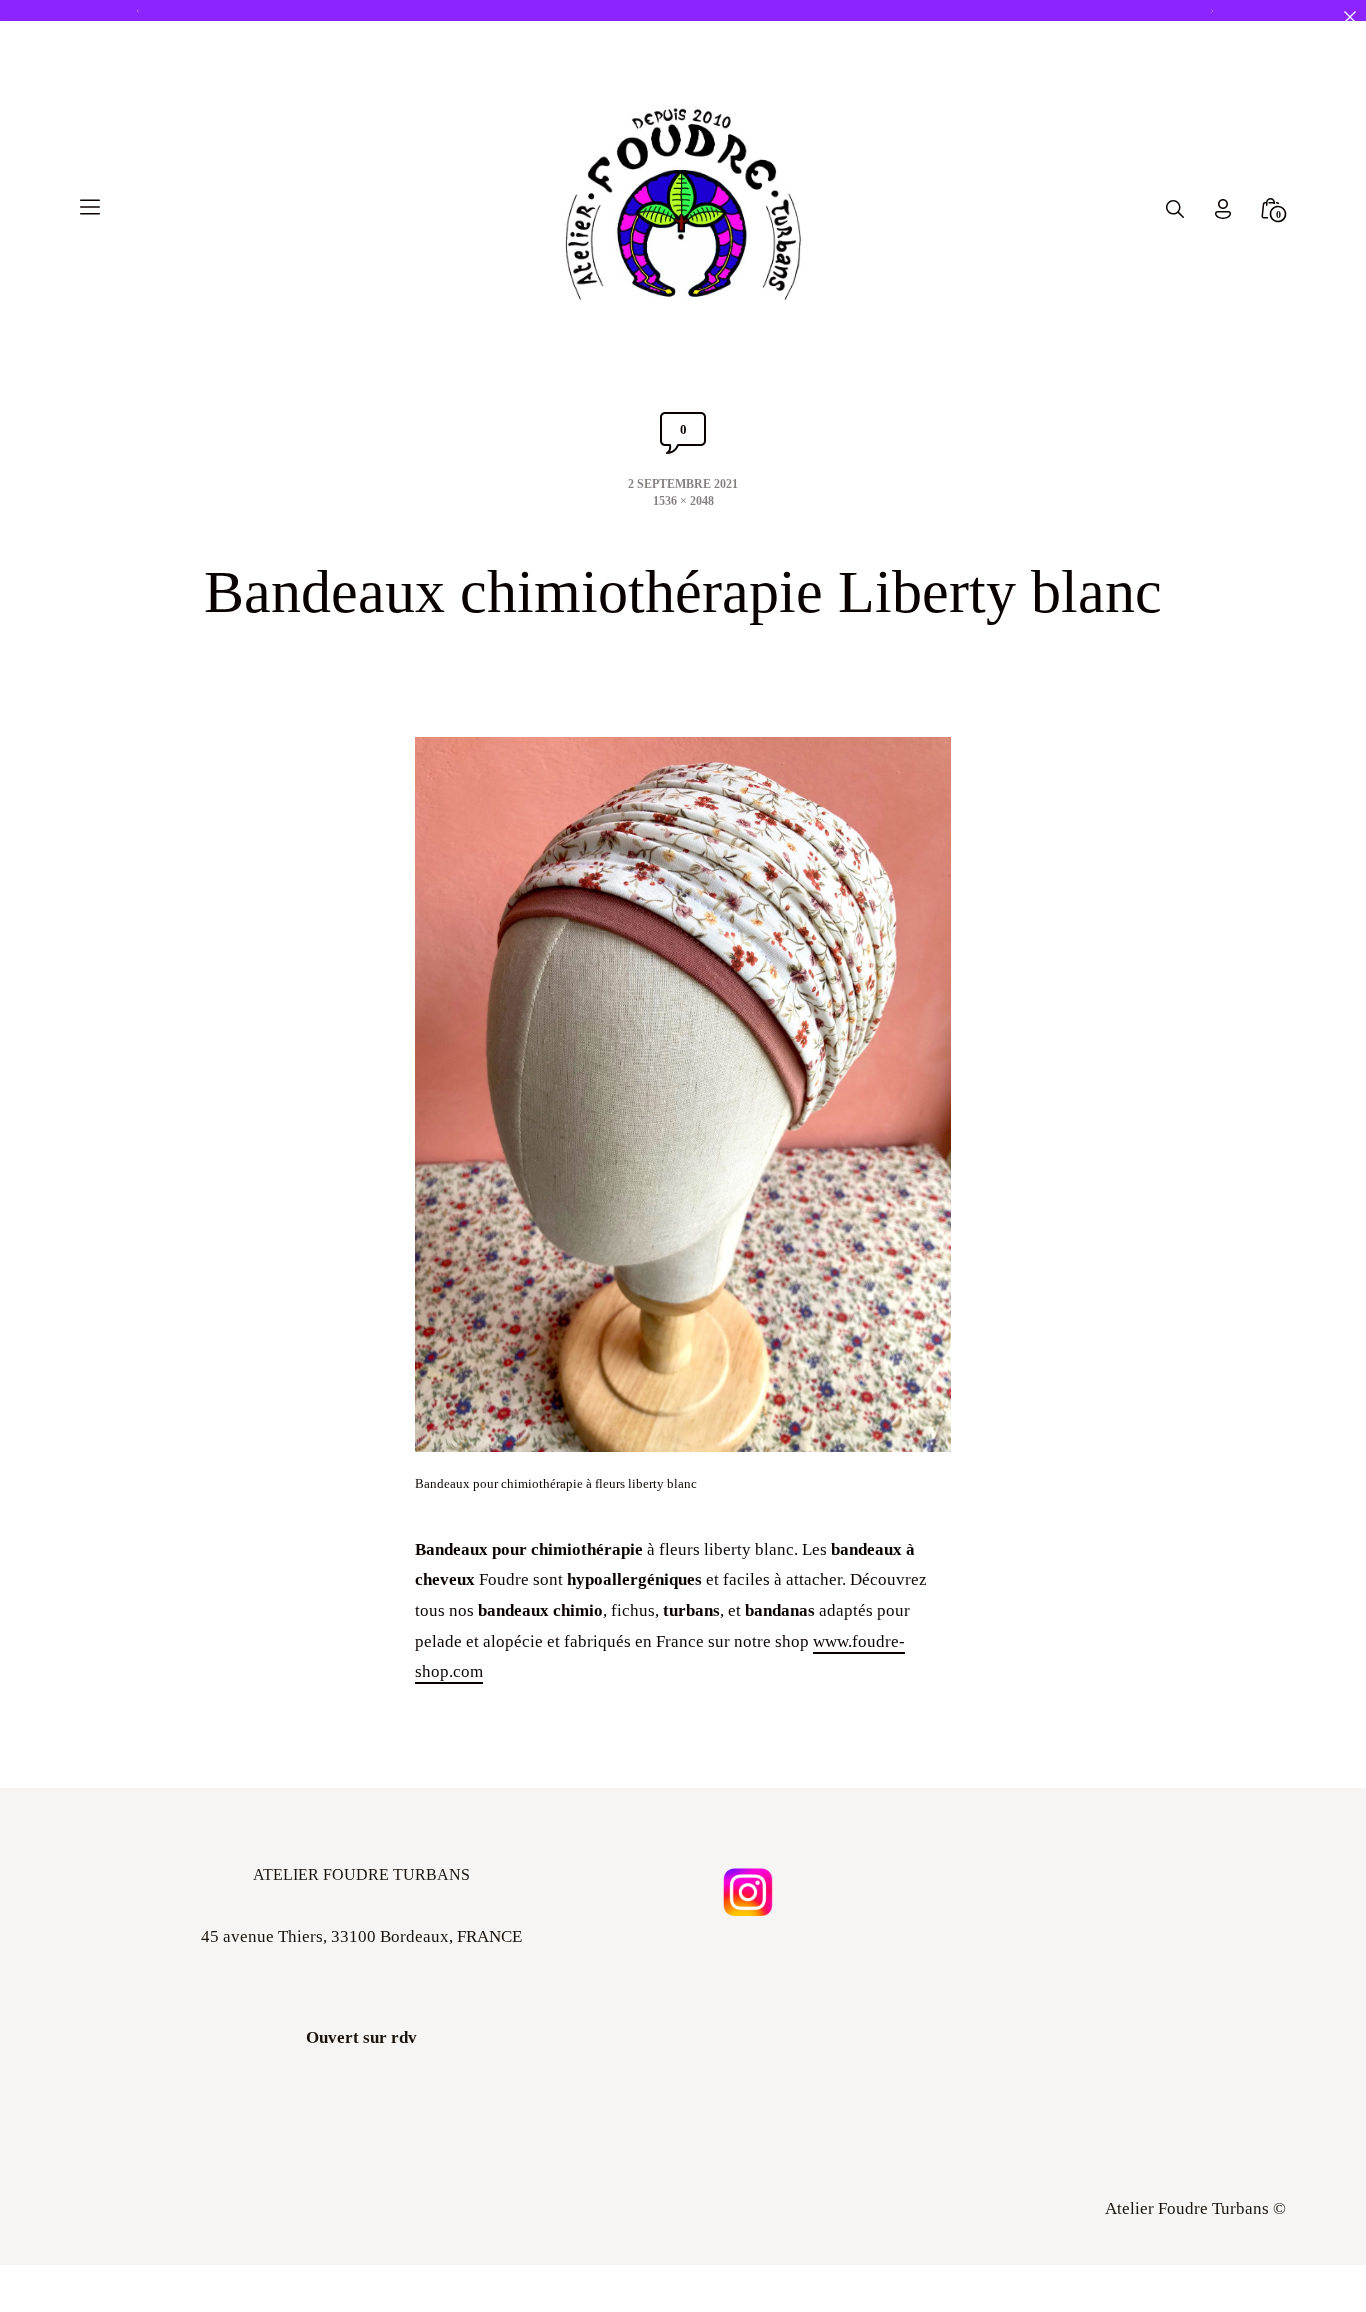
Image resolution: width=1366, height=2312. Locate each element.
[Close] (1349, 16)
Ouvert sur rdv (361, 2038)
